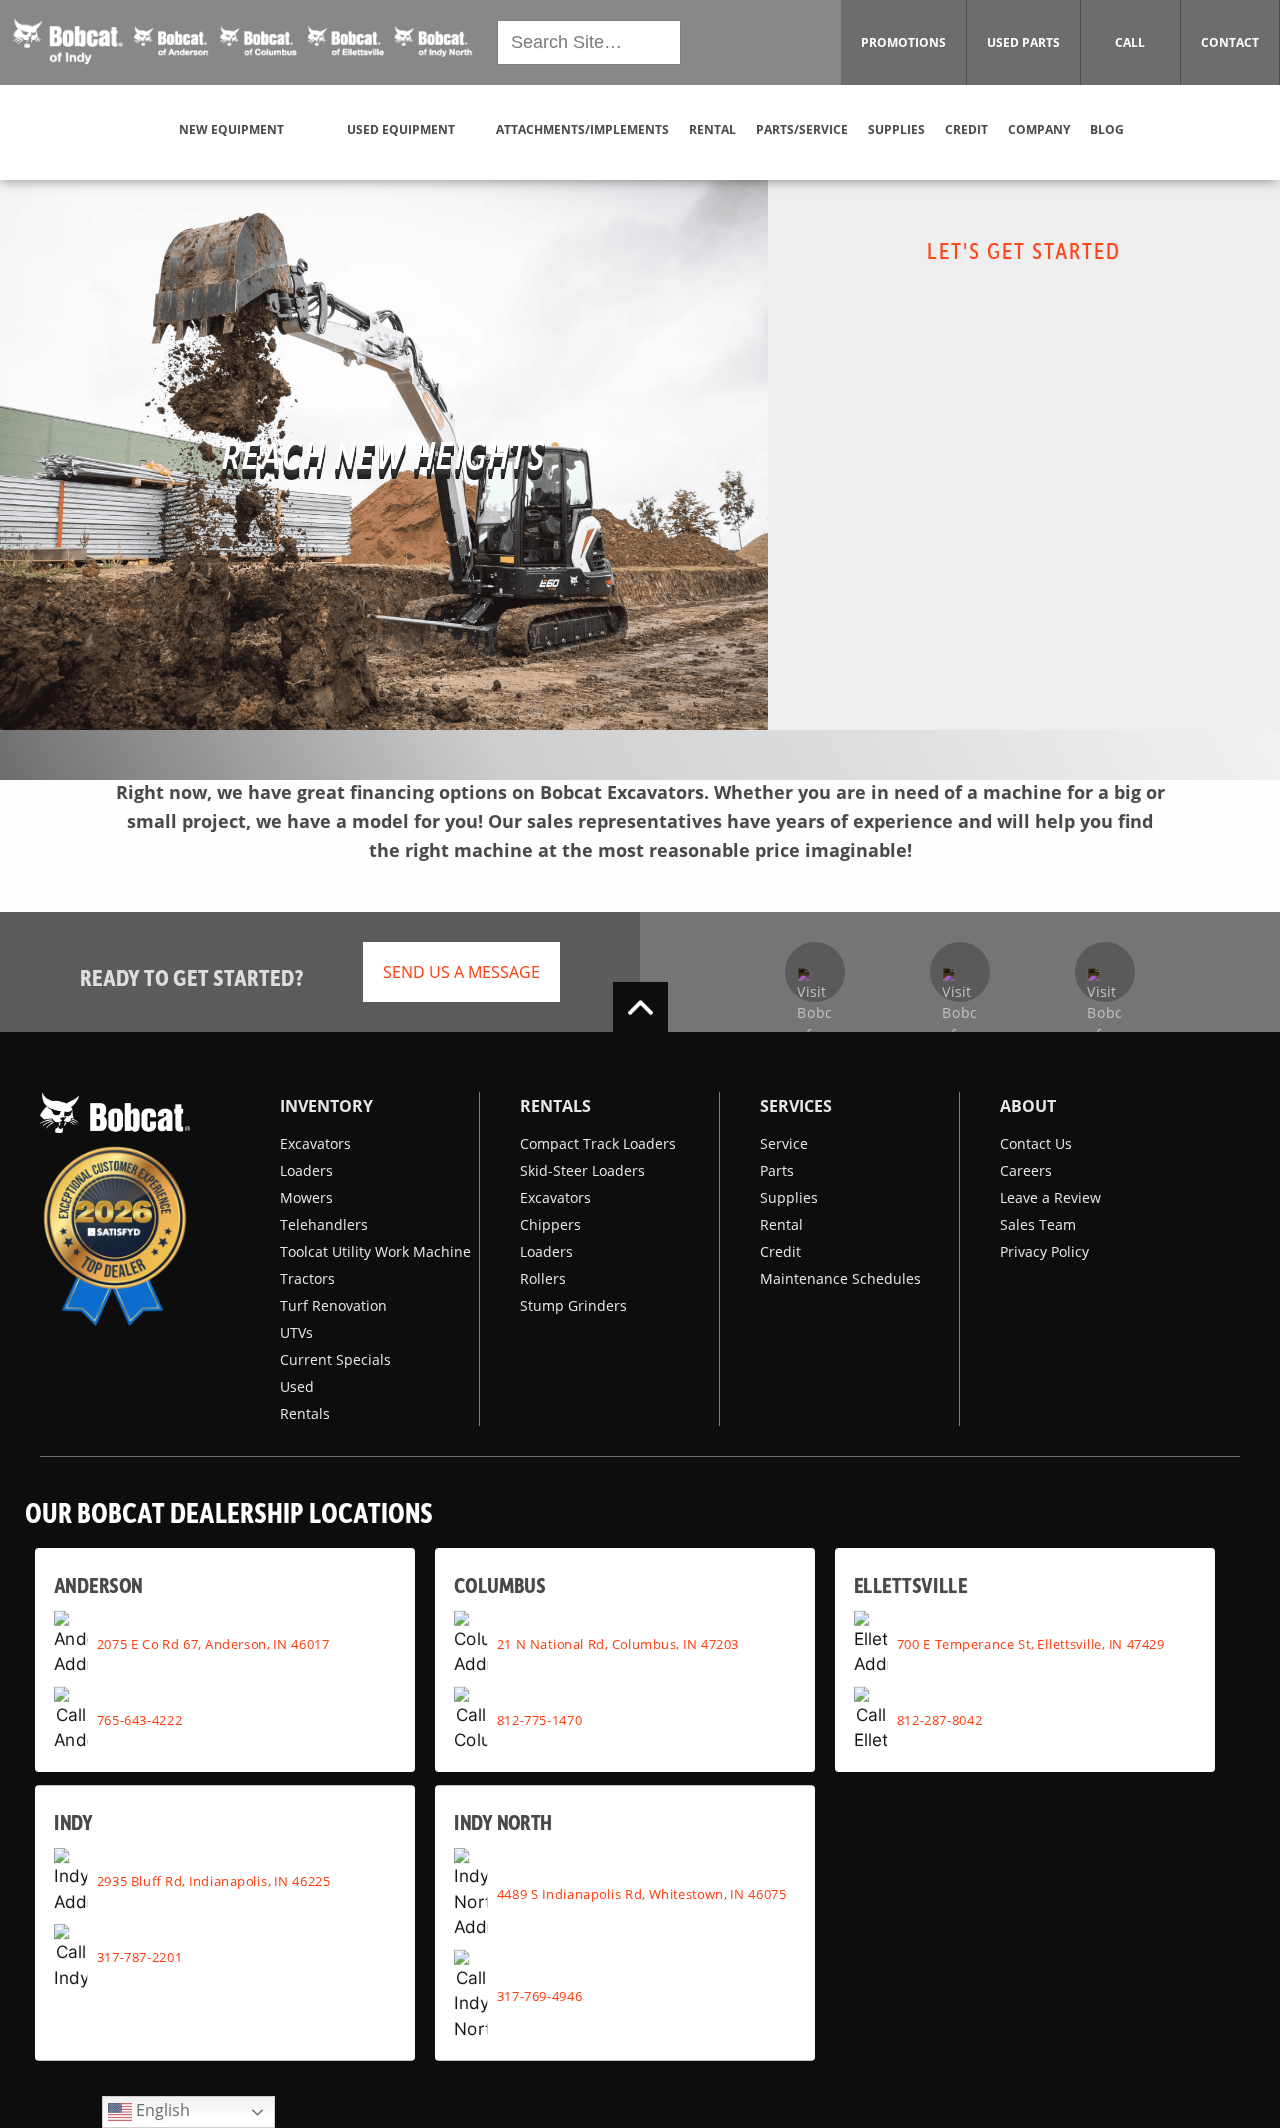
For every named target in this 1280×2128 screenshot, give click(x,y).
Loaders (306, 1170)
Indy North (503, 1821)
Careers (1026, 1170)
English (161, 2109)
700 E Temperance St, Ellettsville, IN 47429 (1031, 1644)
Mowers (306, 1197)
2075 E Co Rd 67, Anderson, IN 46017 (213, 1644)
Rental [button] (712, 129)
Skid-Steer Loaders (582, 1170)
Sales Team (1038, 1224)
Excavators (315, 1143)
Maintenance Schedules (840, 1278)
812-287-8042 (940, 1720)
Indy (73, 1821)
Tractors (307, 1278)
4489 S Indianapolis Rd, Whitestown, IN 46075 (642, 1894)
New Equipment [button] (231, 129)
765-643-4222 (140, 1720)
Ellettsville (910, 1584)
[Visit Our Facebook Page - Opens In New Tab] (815, 972)
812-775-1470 (540, 1720)
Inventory (326, 1106)
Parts (777, 1170)
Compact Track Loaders (598, 1143)
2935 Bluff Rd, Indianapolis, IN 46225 (214, 1881)
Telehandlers (324, 1224)
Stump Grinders (573, 1305)
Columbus (499, 1584)
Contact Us (1036, 1143)
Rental (781, 1224)
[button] (243, 43)
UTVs (296, 1332)
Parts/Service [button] (802, 129)
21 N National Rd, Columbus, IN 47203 (618, 1644)
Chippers (550, 1224)
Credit (780, 1251)
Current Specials (335, 1359)
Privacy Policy (1044, 1251)
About (1028, 1106)
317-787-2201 (140, 1957)
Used (297, 1386)
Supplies (789, 1197)
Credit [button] (966, 129)
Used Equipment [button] (401, 129)
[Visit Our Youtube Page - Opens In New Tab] (960, 972)
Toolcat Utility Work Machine (375, 1251)
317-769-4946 (540, 1996)
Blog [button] (1107, 129)
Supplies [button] (896, 129)
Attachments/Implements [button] (582, 129)
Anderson (98, 1584)
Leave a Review (1050, 1197)
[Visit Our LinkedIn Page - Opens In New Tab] (1105, 972)
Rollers (543, 1278)
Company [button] (1039, 129)
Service (784, 1143)
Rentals (305, 1413)
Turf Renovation (333, 1305)
